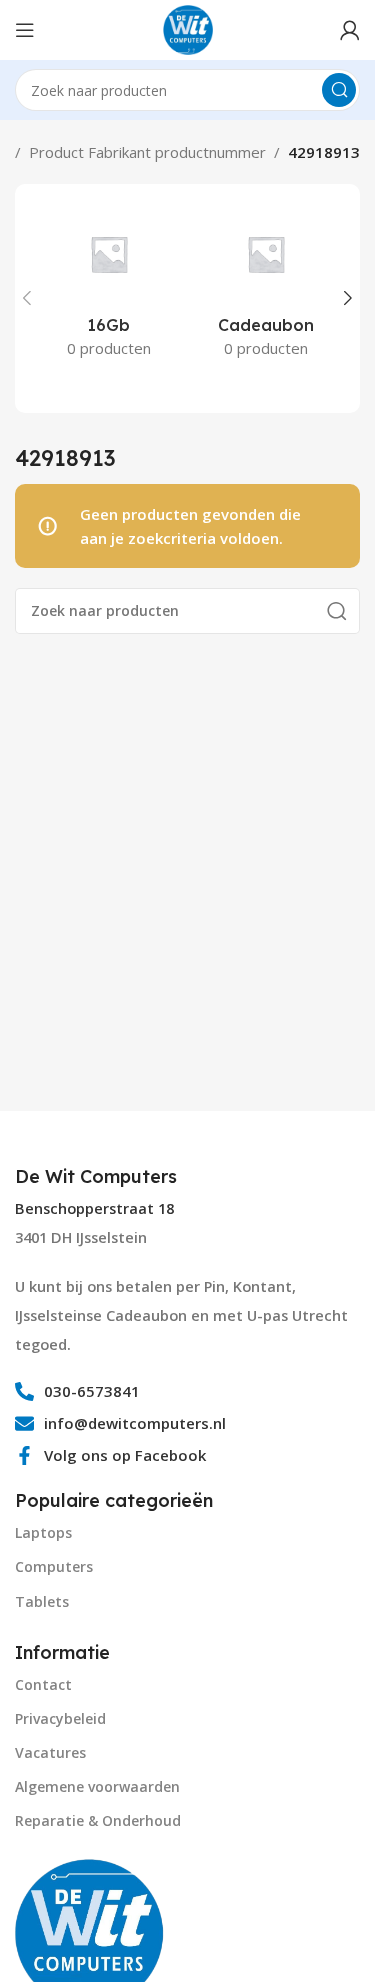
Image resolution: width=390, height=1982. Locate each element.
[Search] (339, 90)
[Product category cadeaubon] (267, 287)
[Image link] (90, 1932)
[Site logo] (188, 28)
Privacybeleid (60, 1718)
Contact (43, 1684)
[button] (27, 298)
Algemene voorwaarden (97, 1786)
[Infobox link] (98, 1177)
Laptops (43, 1532)
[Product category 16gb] (109, 287)
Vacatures (50, 1752)
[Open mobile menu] (25, 30)
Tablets (42, 1601)
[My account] (350, 30)
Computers (54, 1566)
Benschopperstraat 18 (94, 1208)
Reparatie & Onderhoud (98, 1820)
